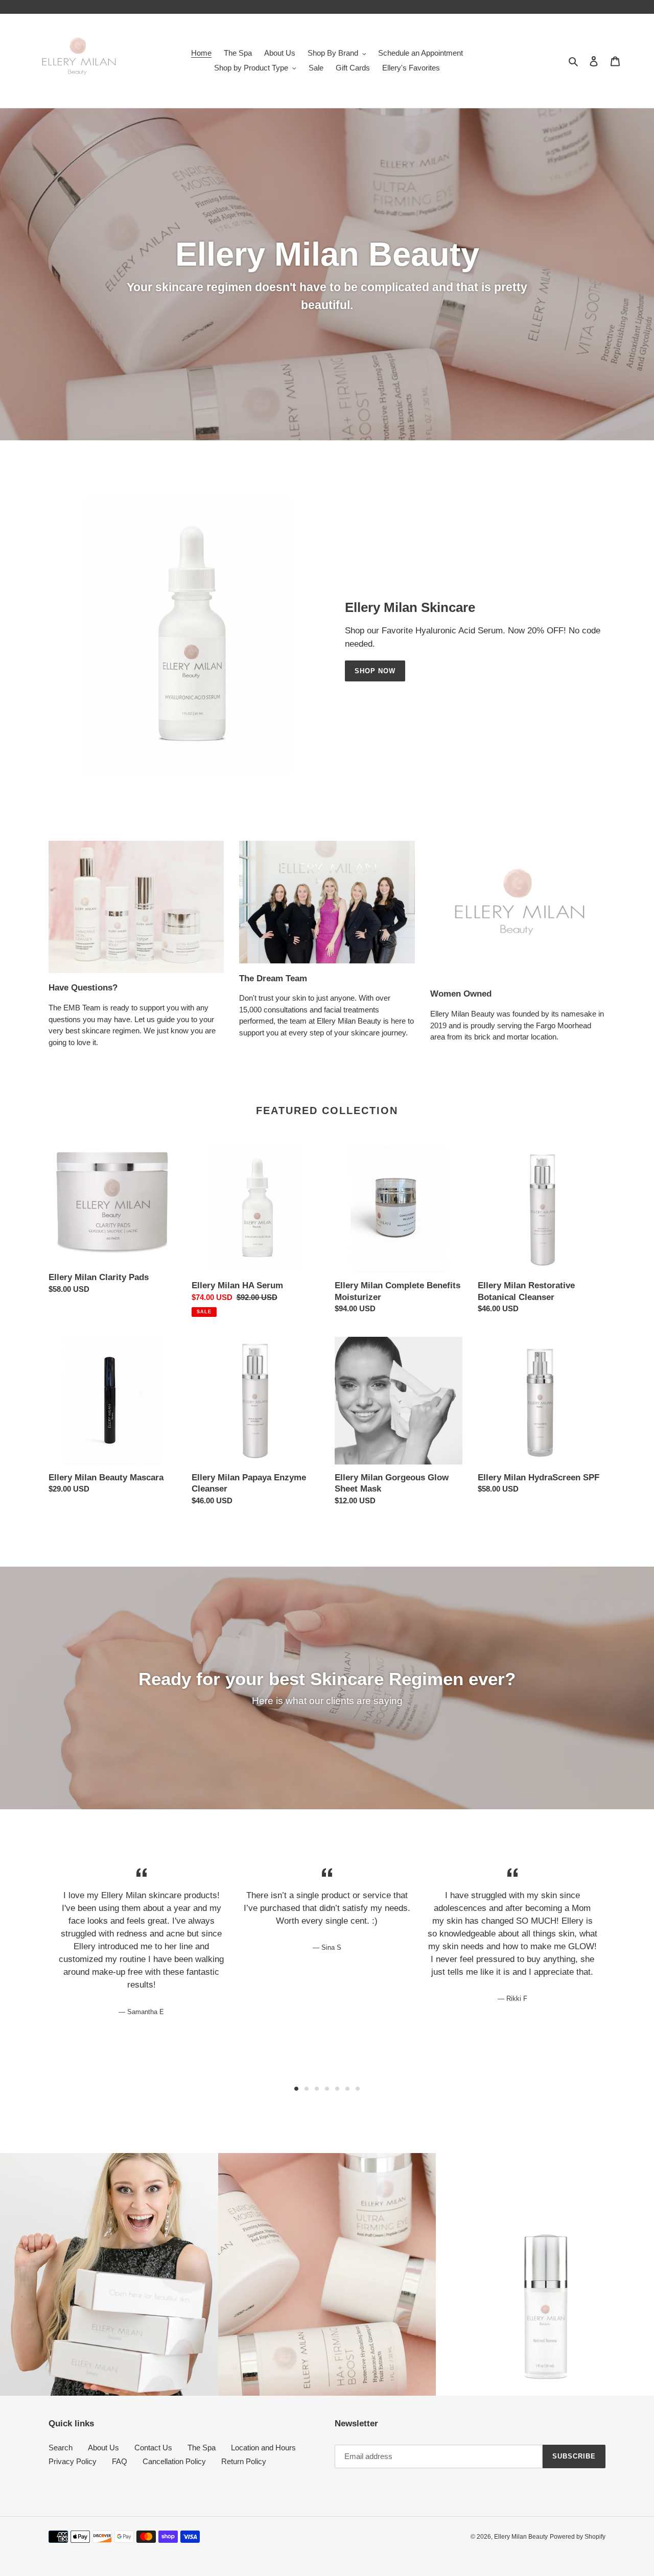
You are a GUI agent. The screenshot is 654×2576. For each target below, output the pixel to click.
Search (61, 2448)
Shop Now (375, 671)
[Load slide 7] (358, 2089)
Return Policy (244, 2461)
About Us (103, 2448)
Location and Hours (263, 2448)
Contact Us (153, 2448)
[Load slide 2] (307, 2089)
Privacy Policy (73, 2461)
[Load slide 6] (347, 2089)
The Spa (202, 2448)
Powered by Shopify (578, 2537)
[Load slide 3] (317, 2089)
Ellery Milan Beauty (521, 2537)
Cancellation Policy (174, 2461)
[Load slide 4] (327, 2089)
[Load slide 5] (337, 2089)
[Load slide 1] (296, 2089)
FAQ (120, 2461)
